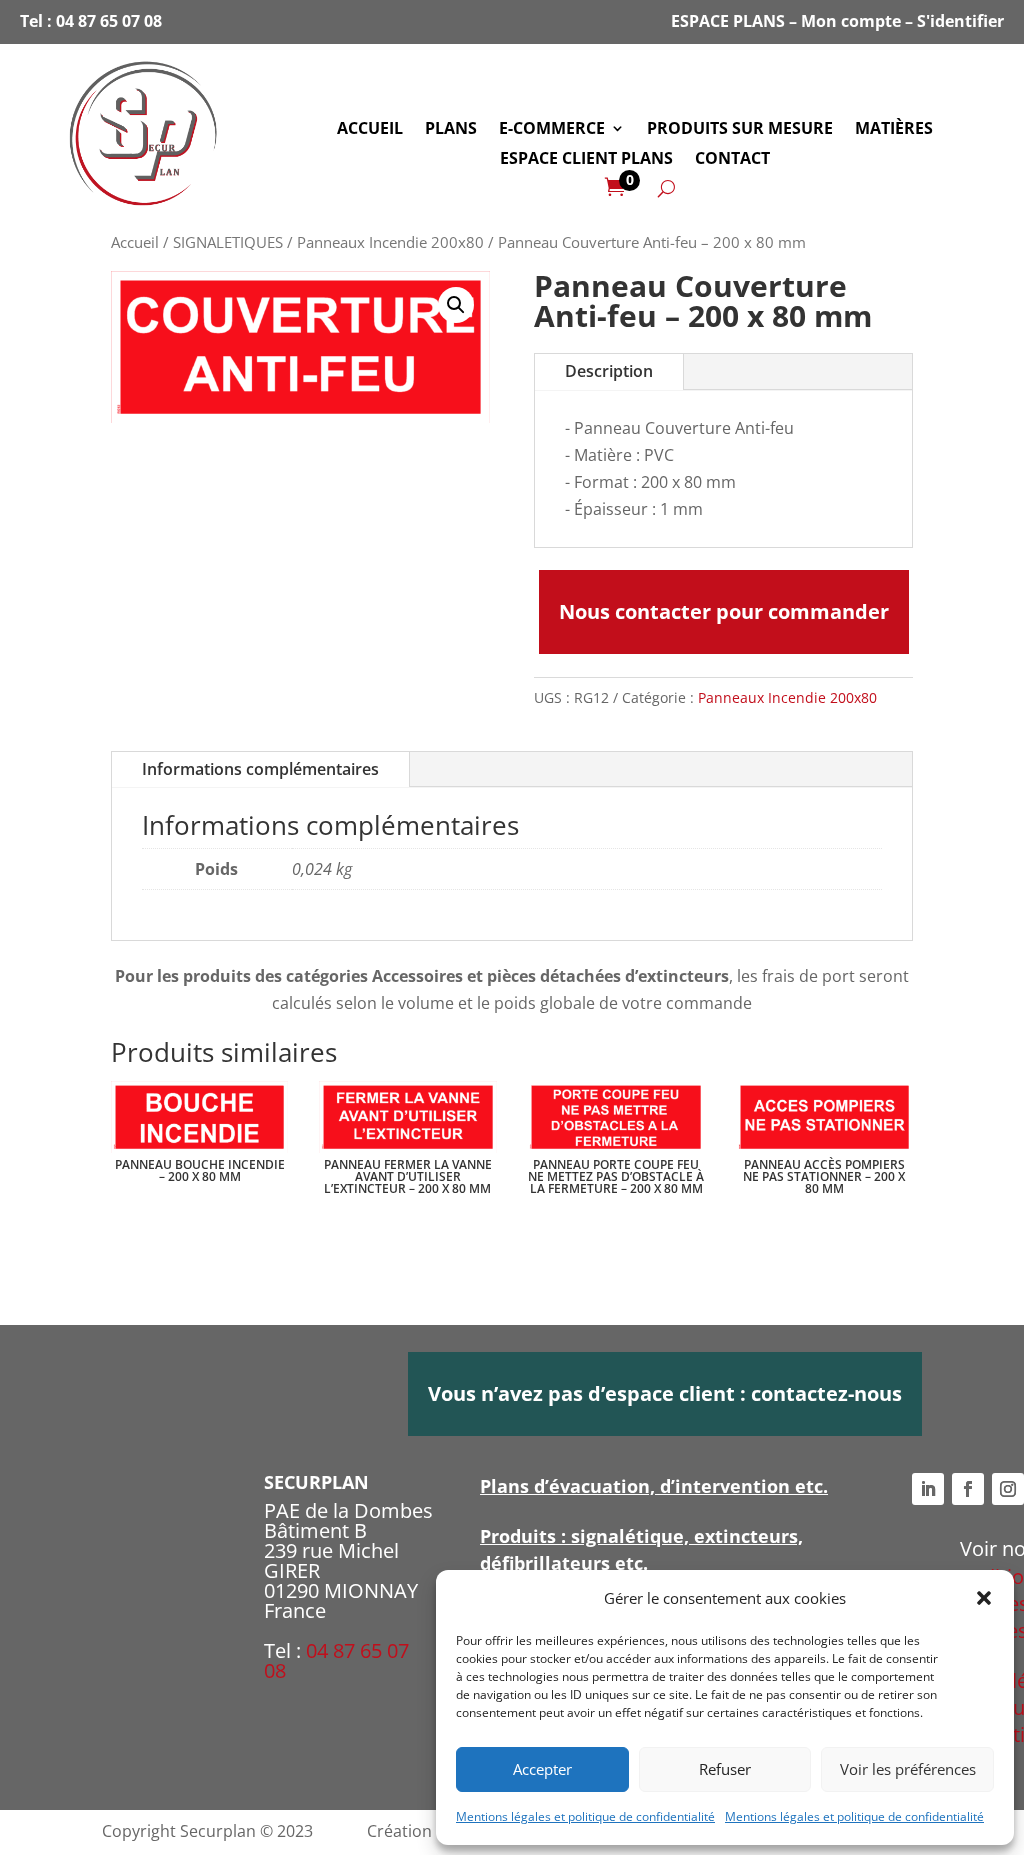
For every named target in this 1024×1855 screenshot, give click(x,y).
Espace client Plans (586, 160)
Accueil (370, 130)
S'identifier (960, 21)
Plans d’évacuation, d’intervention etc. (654, 1486)
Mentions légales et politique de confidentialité (585, 1816)
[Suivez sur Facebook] (968, 1489)
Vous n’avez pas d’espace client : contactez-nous (665, 1393)
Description (609, 371)
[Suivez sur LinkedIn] (928, 1489)
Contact (732, 160)
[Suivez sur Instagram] (1008, 1489)
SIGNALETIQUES (228, 242)
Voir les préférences (908, 1769)
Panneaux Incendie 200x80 (390, 242)
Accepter (542, 1769)
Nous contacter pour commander (724, 611)
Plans (451, 130)
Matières (894, 130)
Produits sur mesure (740, 130)
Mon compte (851, 21)
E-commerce (552, 130)
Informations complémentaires (260, 769)
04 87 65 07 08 (109, 21)
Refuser (725, 1769)
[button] (984, 1598)
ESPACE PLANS (728, 21)
